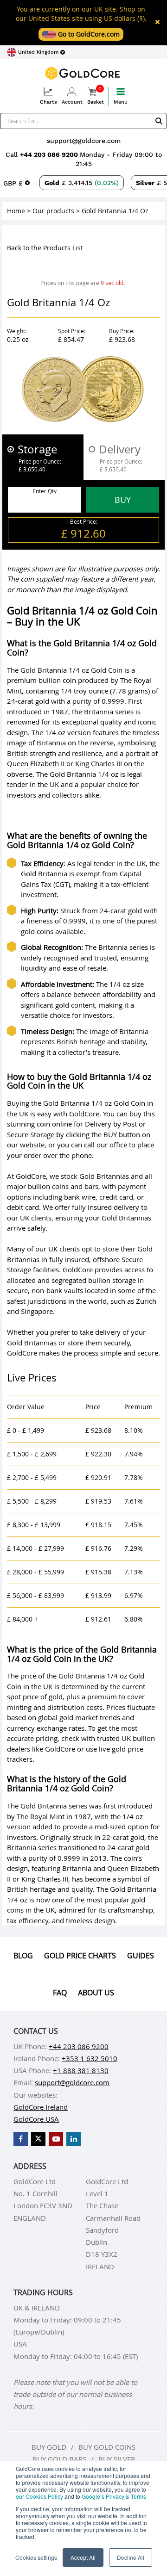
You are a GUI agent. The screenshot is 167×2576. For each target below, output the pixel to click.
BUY (123, 500)
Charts (48, 102)
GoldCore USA (36, 2119)
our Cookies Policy (39, 2496)
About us (96, 1993)
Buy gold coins (107, 2447)
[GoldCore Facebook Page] (21, 2139)
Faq (60, 1993)
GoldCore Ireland (41, 2107)
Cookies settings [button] (36, 2557)
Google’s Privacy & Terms (114, 2496)
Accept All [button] (83, 2557)
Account (72, 102)
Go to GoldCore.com (88, 34)
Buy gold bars (59, 2459)
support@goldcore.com (84, 141)
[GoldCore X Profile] (38, 2139)
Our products (53, 211)
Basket (96, 96)
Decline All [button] (131, 2557)
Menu (121, 102)
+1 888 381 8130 (81, 2070)
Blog (23, 1956)
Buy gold (49, 2447)
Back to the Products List (45, 248)
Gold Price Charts (80, 1956)
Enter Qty (45, 491)
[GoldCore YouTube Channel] (56, 2139)
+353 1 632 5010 (90, 2058)
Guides (141, 1956)
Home (16, 211)
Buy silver (117, 2459)
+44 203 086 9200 (50, 155)
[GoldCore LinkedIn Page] (74, 2139)
